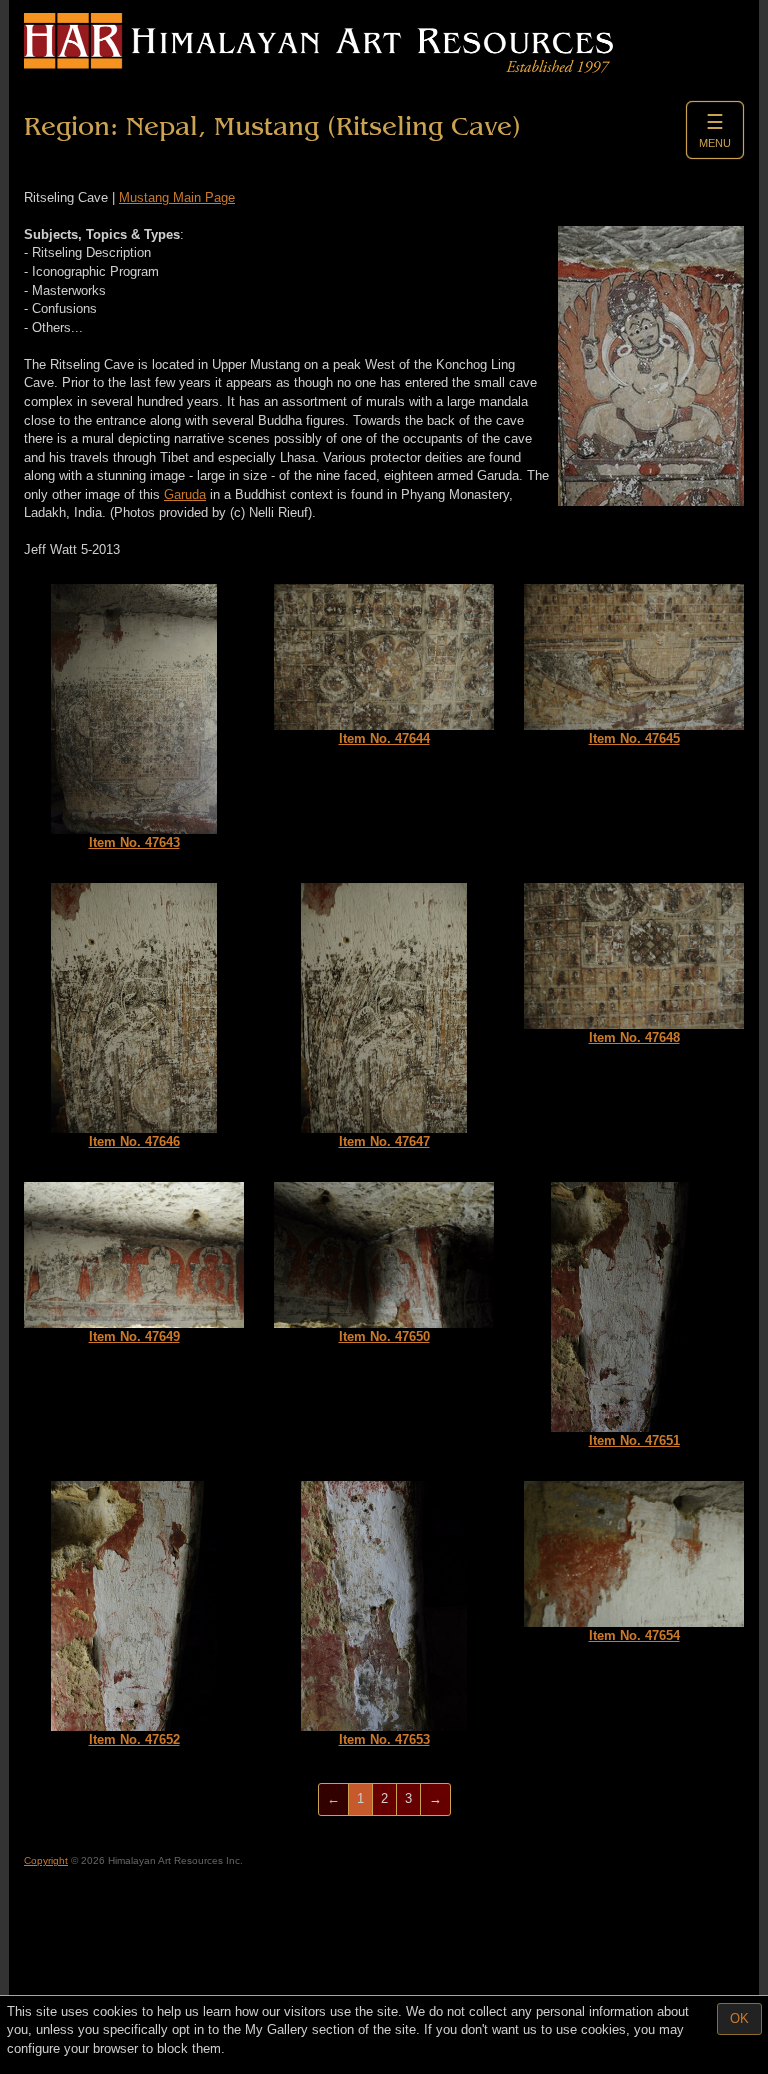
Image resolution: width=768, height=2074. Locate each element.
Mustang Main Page (177, 197)
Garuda (185, 494)
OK (739, 2018)
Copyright (46, 1860)
